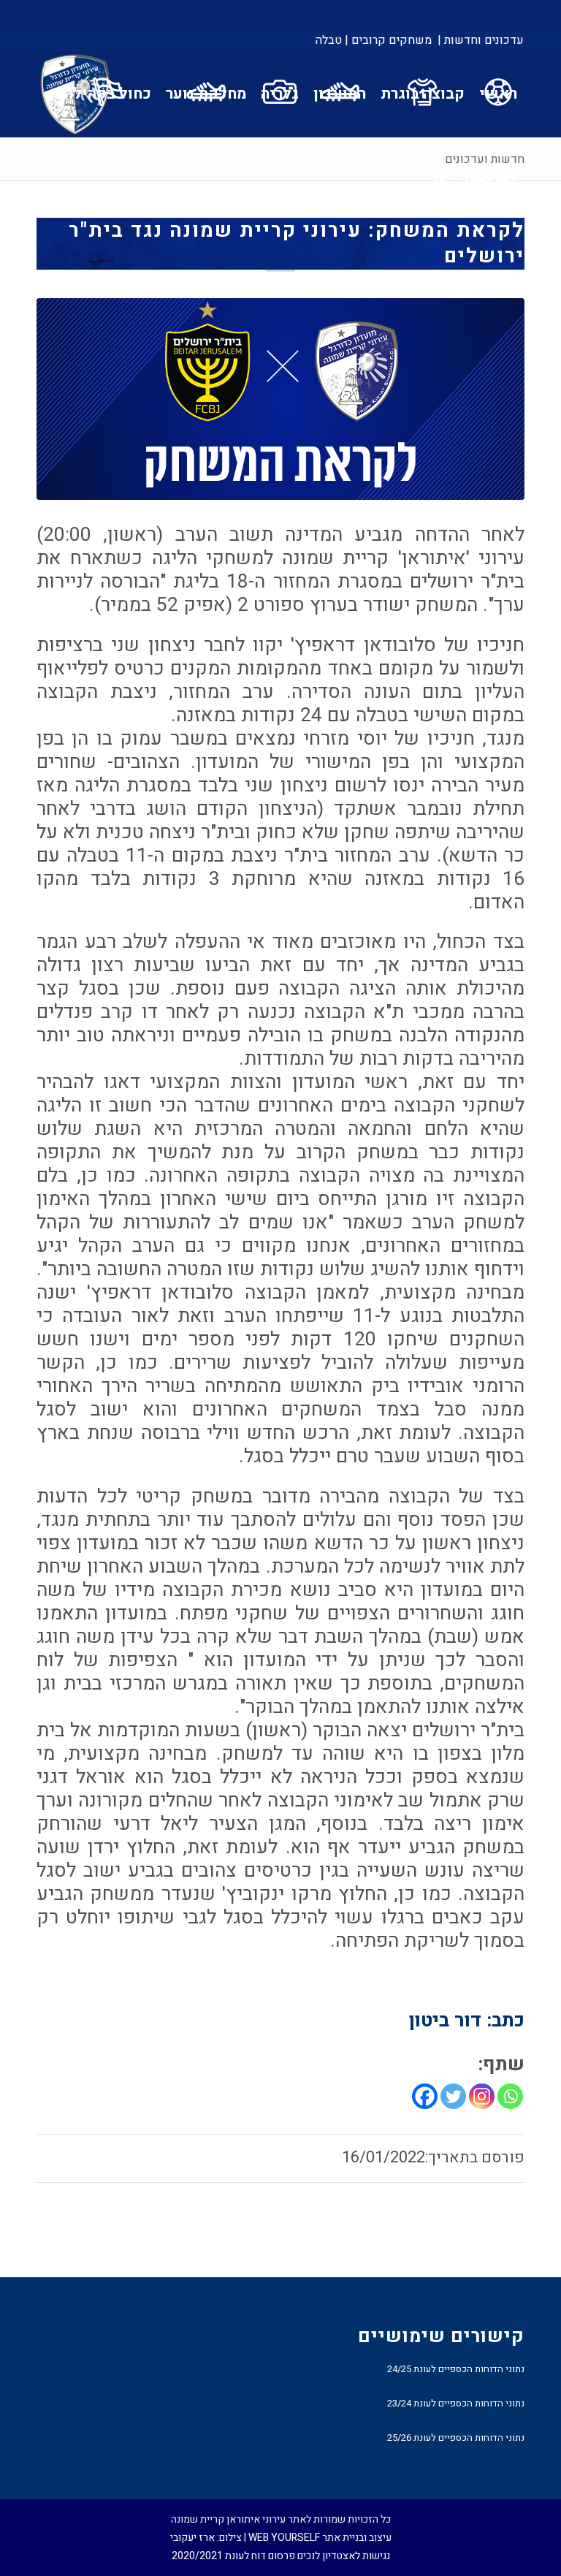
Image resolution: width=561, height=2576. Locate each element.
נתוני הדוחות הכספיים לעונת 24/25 (456, 2369)
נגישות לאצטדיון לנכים (344, 2556)
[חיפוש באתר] (440, 179)
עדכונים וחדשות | (481, 40)
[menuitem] (480, 40)
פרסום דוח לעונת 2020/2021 (233, 2556)
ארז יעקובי (192, 2538)
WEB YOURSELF (284, 2538)
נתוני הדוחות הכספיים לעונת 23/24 (456, 2403)
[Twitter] (453, 2096)
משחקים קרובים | (388, 40)
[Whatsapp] (510, 2096)
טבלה (329, 40)
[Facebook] (425, 2096)
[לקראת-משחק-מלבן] (280, 399)
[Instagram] (482, 2096)
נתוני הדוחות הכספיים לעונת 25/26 (456, 2438)
